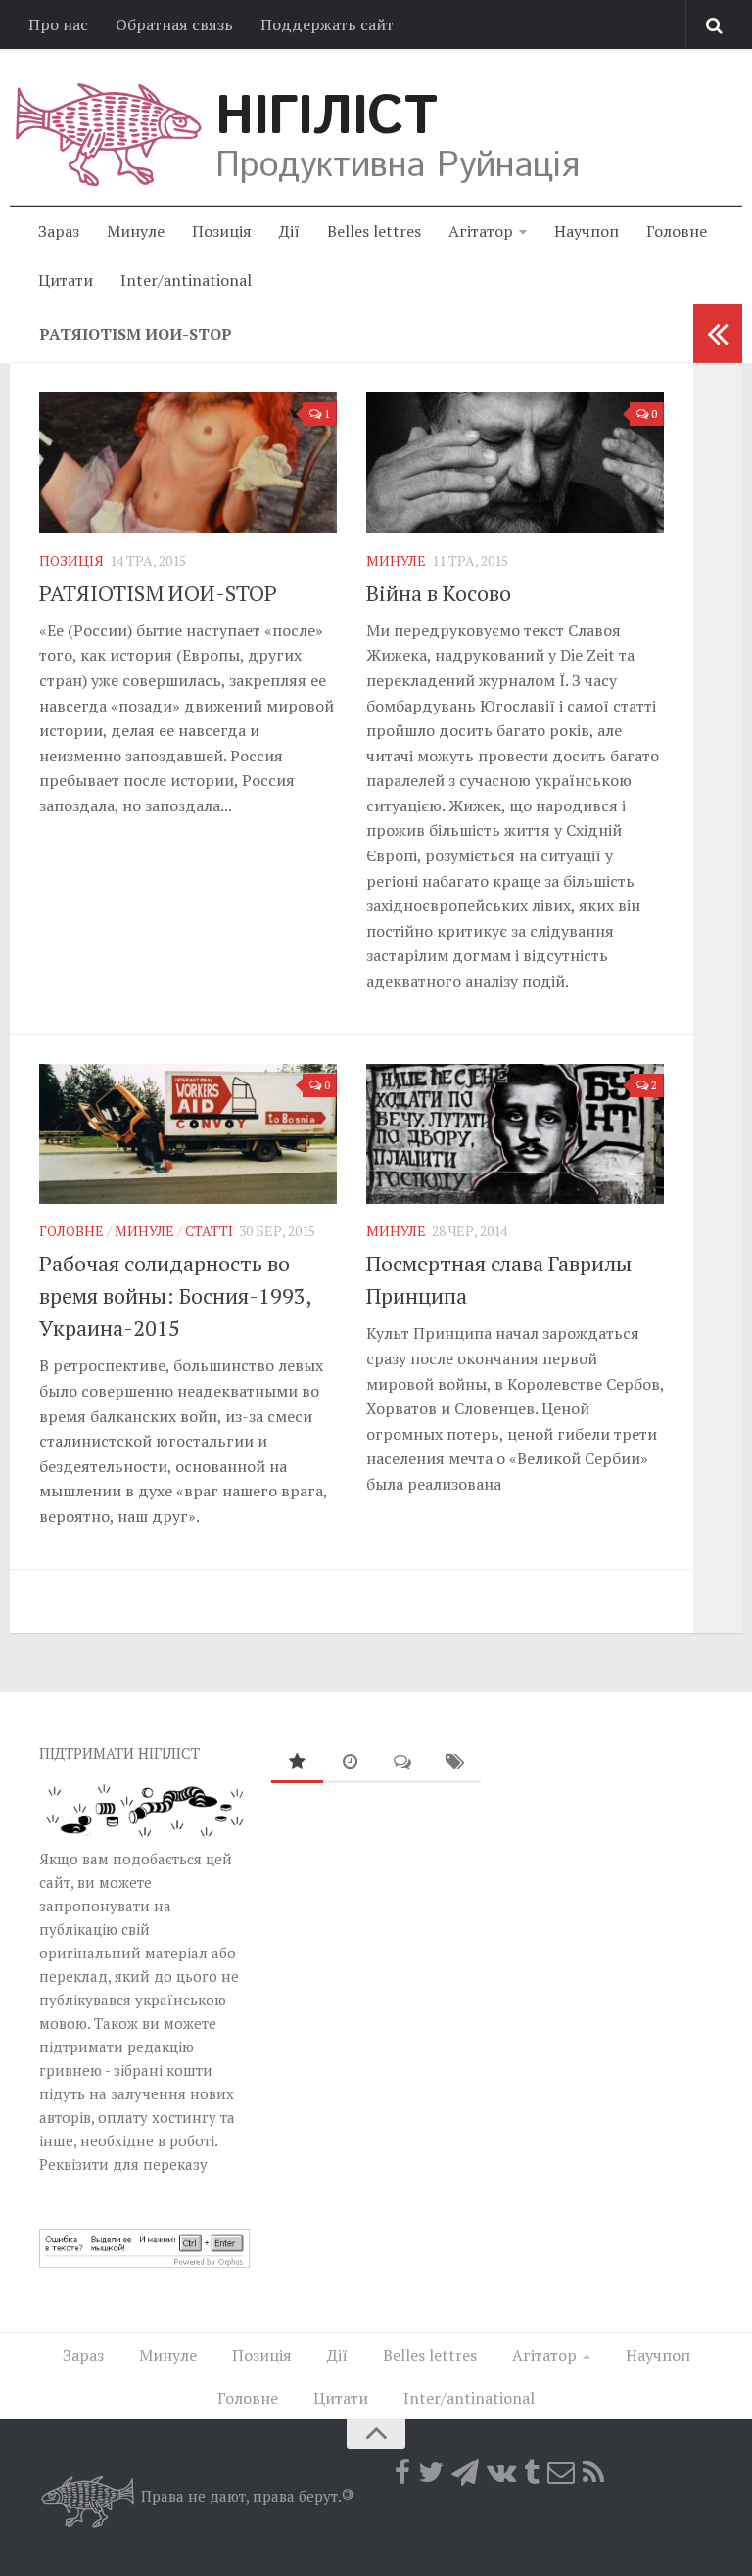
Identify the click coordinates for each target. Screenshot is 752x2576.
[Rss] (593, 2472)
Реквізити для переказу (123, 2164)
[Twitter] (431, 2472)
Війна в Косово (439, 593)
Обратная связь (174, 24)
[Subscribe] (561, 2472)
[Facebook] (402, 2472)
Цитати (66, 280)
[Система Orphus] (144, 2262)
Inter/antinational (186, 280)
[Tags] (455, 1762)
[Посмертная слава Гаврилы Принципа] (515, 1134)
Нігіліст (326, 117)
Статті (209, 1231)
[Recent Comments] (402, 1762)
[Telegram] (465, 2472)
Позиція (222, 231)
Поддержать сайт (327, 24)
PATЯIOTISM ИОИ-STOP (158, 593)
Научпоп (587, 231)
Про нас (58, 24)
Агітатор (481, 231)
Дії (289, 231)
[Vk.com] (501, 2472)
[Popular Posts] (298, 1762)
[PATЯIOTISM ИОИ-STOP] (188, 463)
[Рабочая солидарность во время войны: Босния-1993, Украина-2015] (188, 1134)
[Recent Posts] (350, 1762)
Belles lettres (374, 231)
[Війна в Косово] (515, 463)
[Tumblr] (532, 2472)
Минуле (136, 231)
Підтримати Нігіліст (119, 1753)
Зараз (59, 231)
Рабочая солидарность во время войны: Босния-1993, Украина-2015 (175, 1295)
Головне (677, 231)
